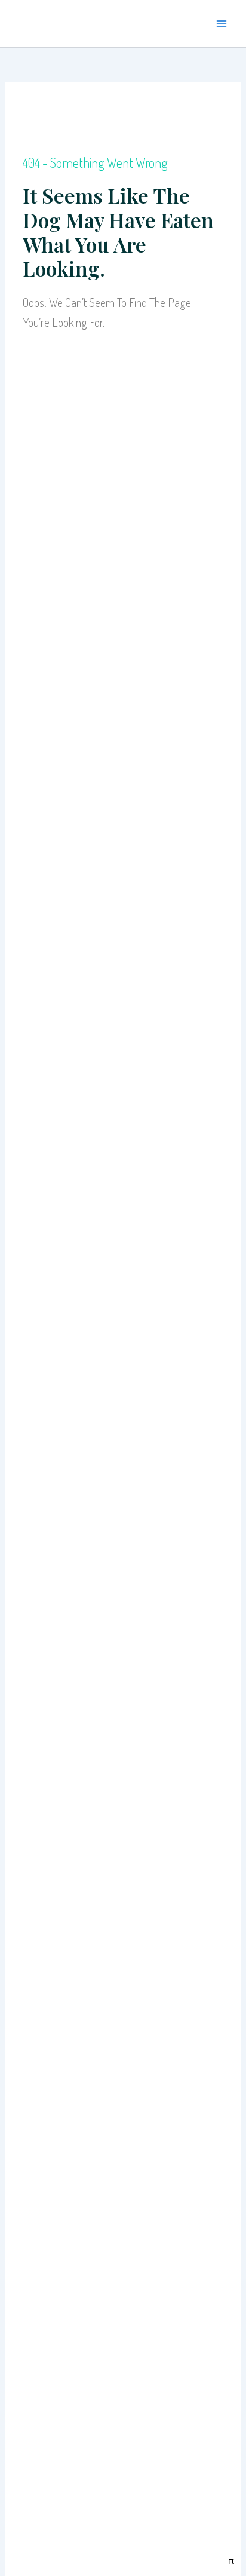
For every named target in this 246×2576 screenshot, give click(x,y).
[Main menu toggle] (222, 24)
